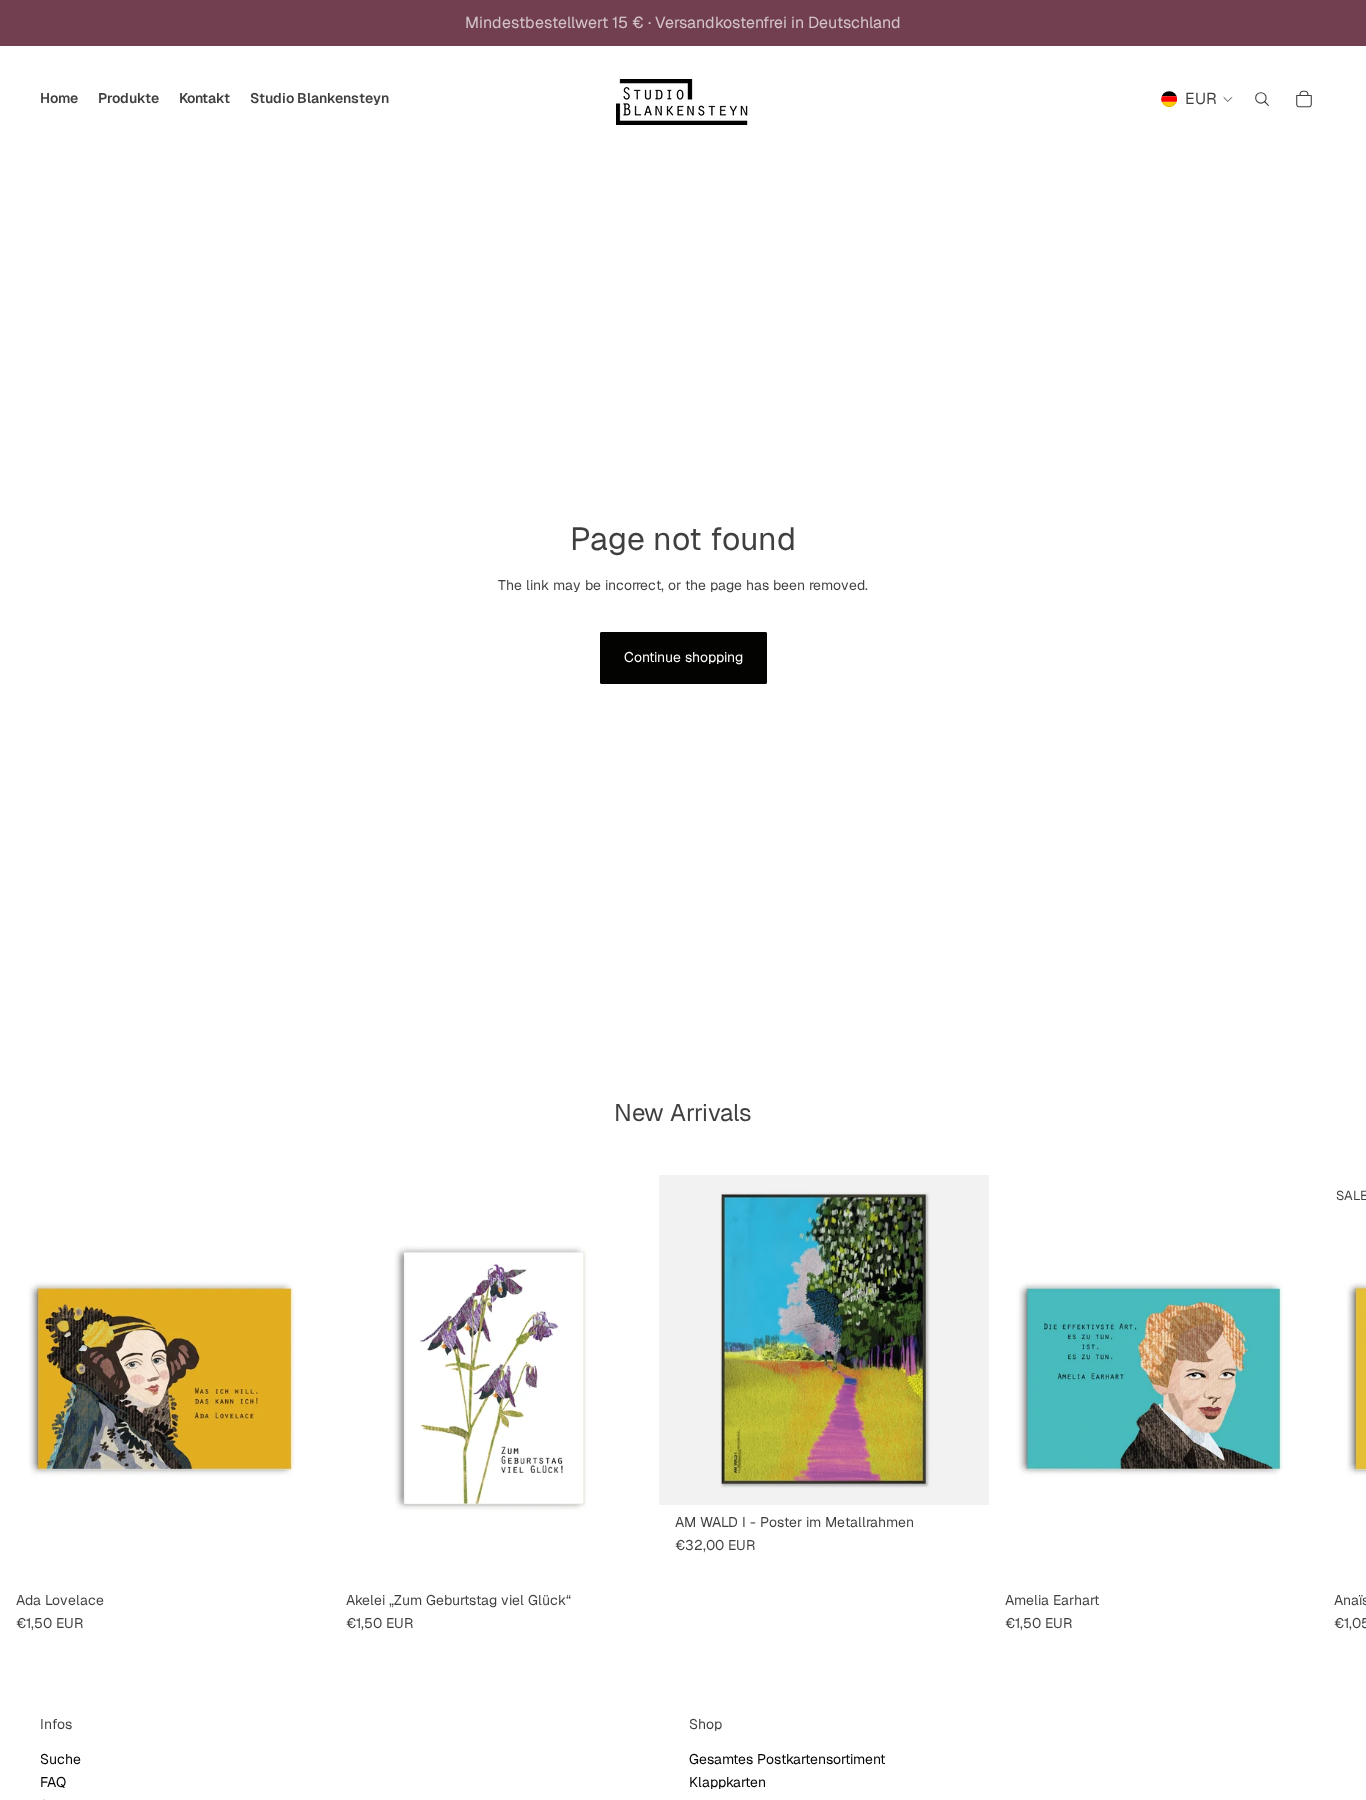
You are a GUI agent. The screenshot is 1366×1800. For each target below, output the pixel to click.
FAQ (53, 1782)
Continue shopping (683, 657)
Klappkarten (727, 1782)
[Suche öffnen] (1262, 99)
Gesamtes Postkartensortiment (787, 1759)
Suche (60, 1759)
